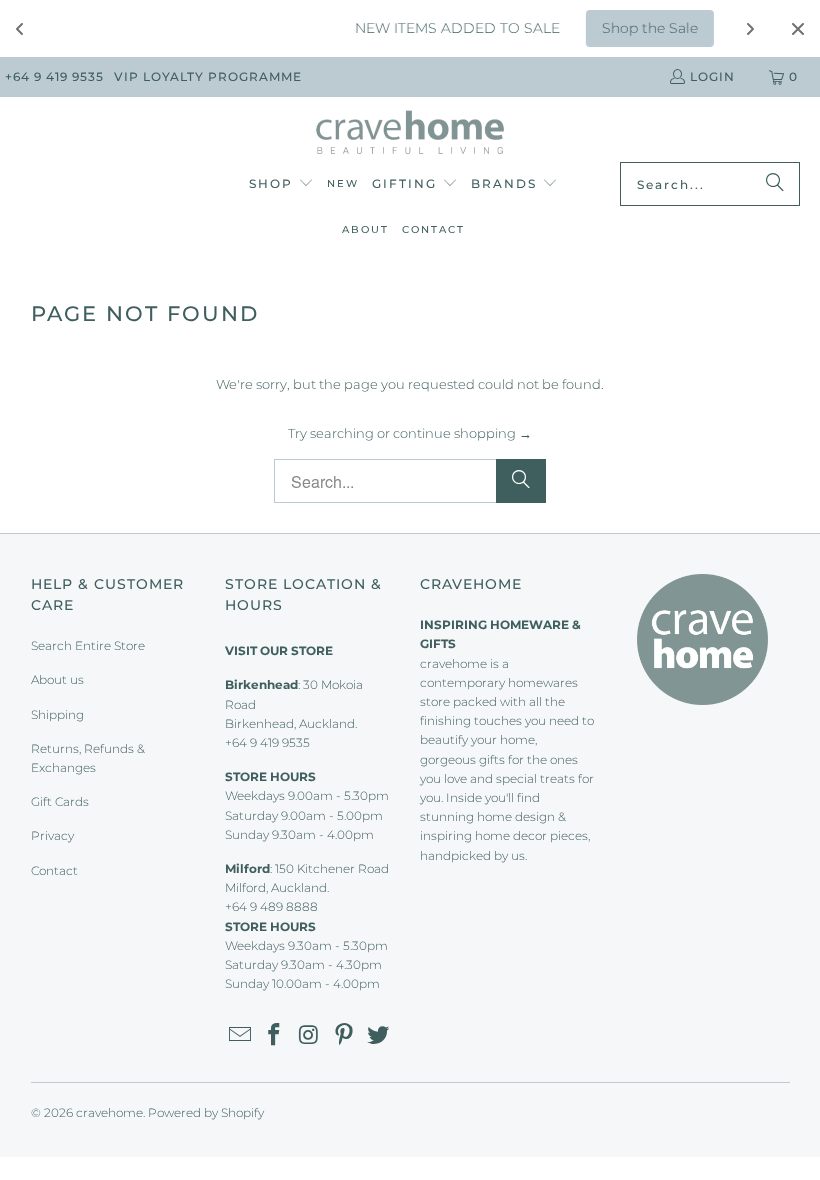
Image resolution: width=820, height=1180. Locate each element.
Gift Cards (60, 801)
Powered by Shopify (206, 1112)
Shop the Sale (638, 28)
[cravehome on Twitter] (379, 1036)
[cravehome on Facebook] (275, 1036)
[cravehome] (410, 134)
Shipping (57, 714)
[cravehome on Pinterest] (344, 1036)
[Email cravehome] (240, 1036)
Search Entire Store (88, 645)
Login (712, 76)
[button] (281, 185)
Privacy (52, 835)
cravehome (109, 1112)
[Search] (775, 184)
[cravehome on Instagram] (310, 1036)
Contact (54, 870)
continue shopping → (462, 433)
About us (57, 679)
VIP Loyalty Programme (208, 76)
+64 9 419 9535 (54, 76)
